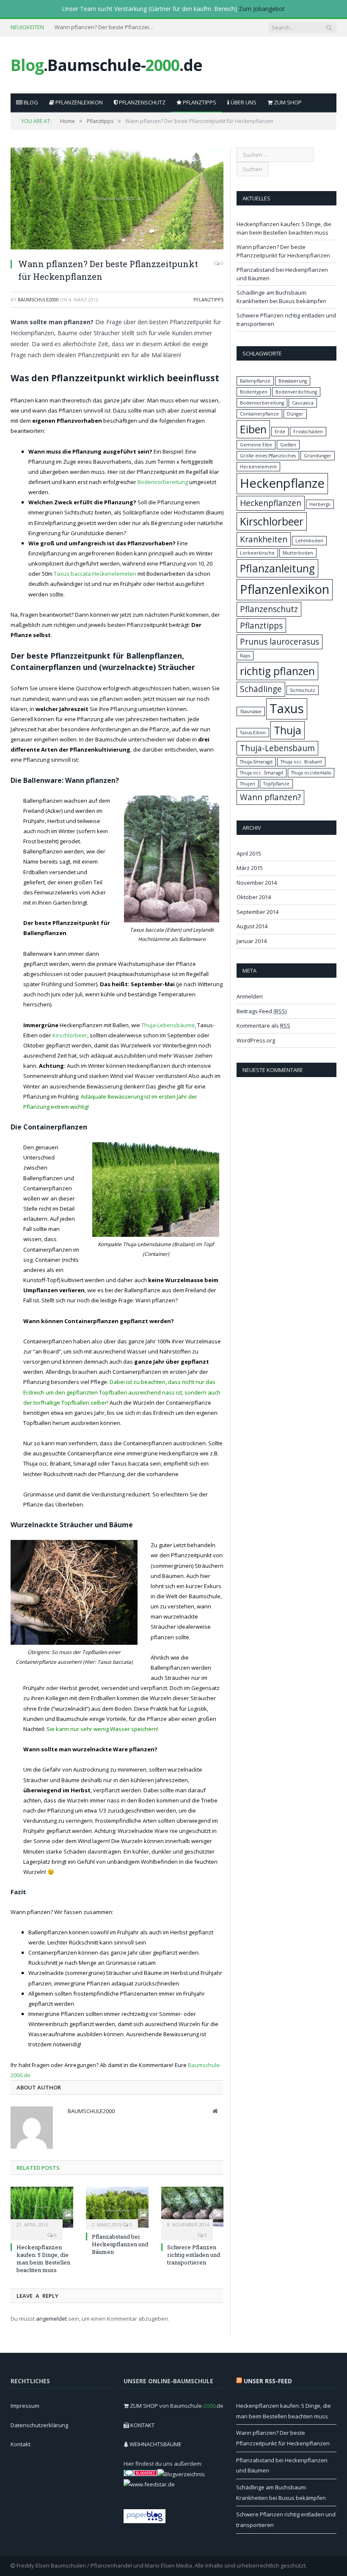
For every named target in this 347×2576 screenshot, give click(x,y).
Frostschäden (308, 432)
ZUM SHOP (287, 102)
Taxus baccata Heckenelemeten (95, 574)
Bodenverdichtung (296, 392)
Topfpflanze (276, 784)
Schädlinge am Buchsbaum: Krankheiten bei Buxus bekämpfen (281, 297)
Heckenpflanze (282, 483)
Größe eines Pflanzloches (268, 456)
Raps (245, 656)
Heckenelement (258, 467)
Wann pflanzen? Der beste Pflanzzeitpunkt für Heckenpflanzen (105, 27)
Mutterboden (298, 553)
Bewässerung (293, 381)
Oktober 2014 (254, 897)
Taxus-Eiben (253, 733)
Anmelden (250, 996)
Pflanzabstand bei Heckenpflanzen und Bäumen (120, 2244)
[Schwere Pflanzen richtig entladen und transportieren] (193, 2207)
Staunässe (251, 711)
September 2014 (257, 912)
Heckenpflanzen (271, 503)
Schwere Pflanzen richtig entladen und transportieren (194, 2255)
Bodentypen (254, 392)
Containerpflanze (259, 414)
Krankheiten (264, 539)
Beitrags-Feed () (262, 1011)
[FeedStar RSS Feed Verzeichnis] (149, 2484)
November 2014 (257, 883)
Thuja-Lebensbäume (168, 1025)
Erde (280, 432)
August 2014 (252, 926)
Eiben (253, 429)
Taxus (287, 708)
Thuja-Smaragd (256, 762)
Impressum (25, 2406)
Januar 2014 (252, 941)
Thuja (288, 730)
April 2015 (249, 853)
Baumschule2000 (38, 299)
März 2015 (250, 868)
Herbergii (320, 504)
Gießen (288, 445)
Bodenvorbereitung (163, 482)
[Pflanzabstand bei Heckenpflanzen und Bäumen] (117, 2207)
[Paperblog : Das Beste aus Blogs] (145, 2521)
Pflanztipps (199, 102)
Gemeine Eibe (256, 445)
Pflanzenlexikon (78, 102)
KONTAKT (142, 2425)
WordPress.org (256, 1040)
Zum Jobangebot (262, 9)
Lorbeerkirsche (257, 553)
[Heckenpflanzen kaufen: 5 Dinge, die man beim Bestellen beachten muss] (42, 2207)
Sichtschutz (303, 690)
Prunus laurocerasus (280, 642)
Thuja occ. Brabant (301, 762)
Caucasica (303, 403)
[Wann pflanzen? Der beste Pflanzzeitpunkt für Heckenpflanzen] (117, 200)
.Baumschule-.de (106, 65)
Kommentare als (263, 1025)
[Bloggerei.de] (140, 2474)
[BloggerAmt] (181, 2474)
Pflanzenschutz (142, 102)
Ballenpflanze (255, 381)
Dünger (295, 414)
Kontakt (21, 2444)
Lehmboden (309, 541)
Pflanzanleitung (277, 568)
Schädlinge (261, 689)
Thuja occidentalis (311, 773)
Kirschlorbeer (70, 1035)
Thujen (248, 784)
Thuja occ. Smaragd (262, 773)
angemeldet (51, 2319)
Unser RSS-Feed (268, 2381)
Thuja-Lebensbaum (277, 748)
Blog (30, 102)
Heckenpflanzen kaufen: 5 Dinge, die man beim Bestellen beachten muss (43, 2259)
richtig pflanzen (277, 671)
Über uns (243, 102)
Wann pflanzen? (270, 797)
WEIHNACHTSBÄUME (156, 2444)
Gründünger (318, 456)
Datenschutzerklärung (39, 2425)
